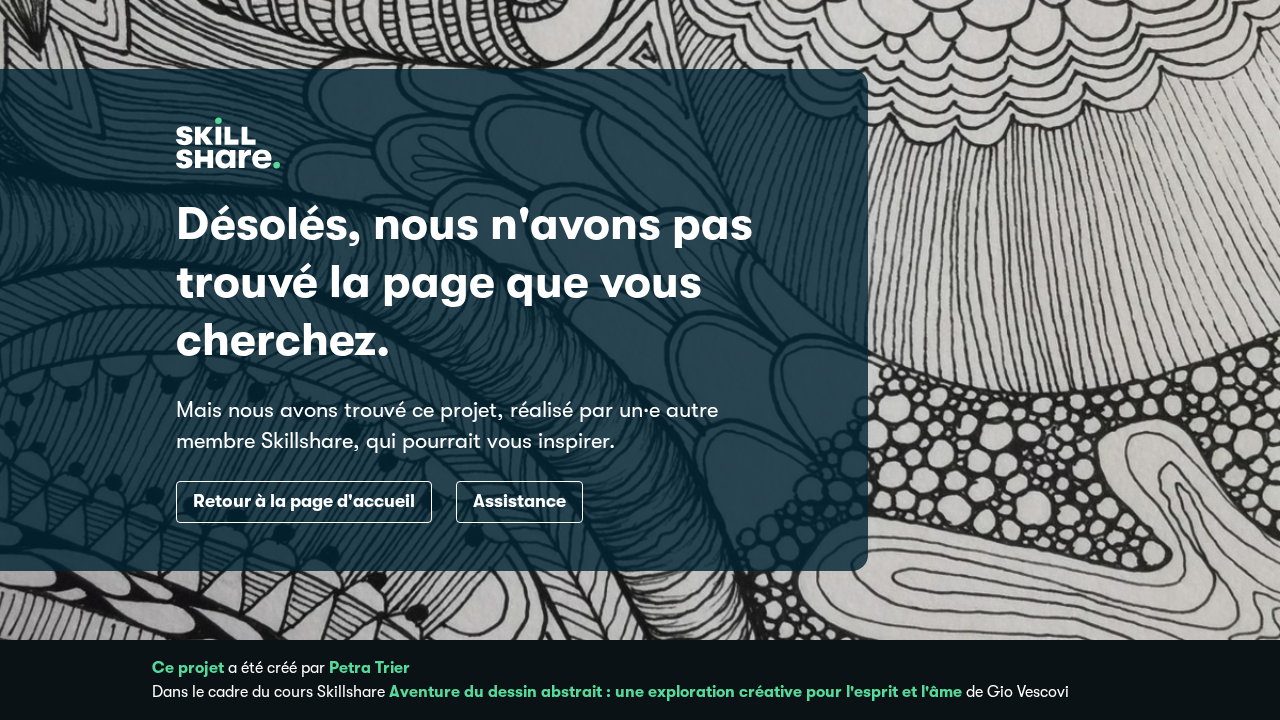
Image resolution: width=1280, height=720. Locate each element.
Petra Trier (369, 668)
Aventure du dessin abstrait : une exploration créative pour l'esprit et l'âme (675, 692)
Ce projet (188, 668)
